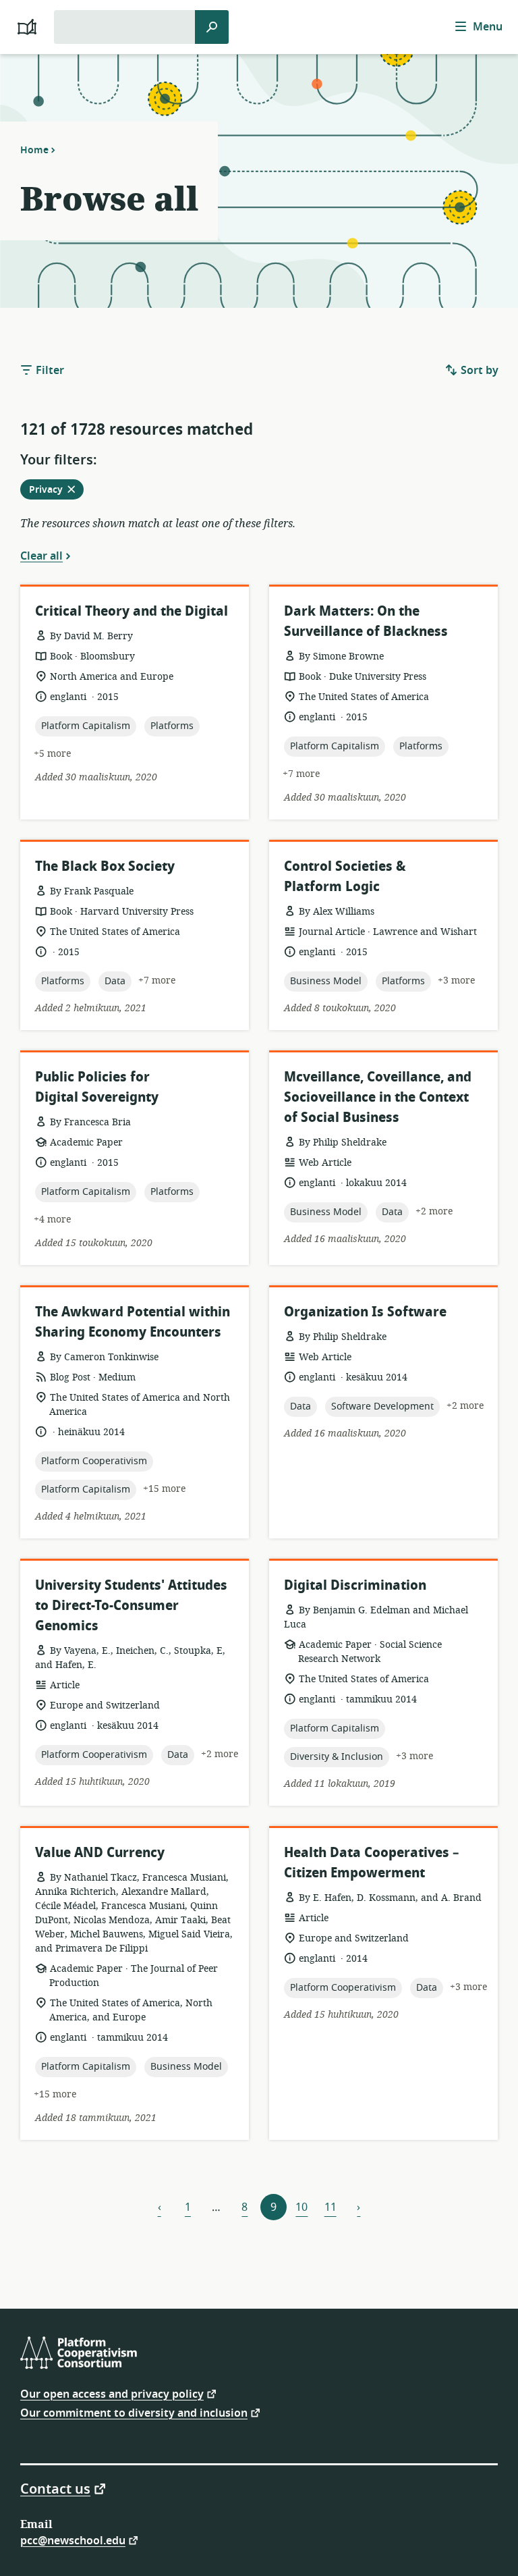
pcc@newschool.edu (73, 2540)
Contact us (55, 2488)
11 (330, 2207)
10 (301, 2207)
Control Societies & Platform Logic (345, 877)
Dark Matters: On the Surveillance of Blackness (366, 621)
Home (34, 150)
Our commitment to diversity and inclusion (134, 2412)
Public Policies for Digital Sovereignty (97, 1087)
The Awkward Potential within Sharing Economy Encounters (133, 1322)
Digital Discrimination (355, 1585)
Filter (49, 371)
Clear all (41, 556)
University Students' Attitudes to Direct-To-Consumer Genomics (131, 1606)
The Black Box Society (105, 866)
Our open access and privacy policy (112, 2393)
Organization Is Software (365, 1312)
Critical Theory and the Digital (132, 611)
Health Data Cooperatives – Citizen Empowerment (371, 1863)
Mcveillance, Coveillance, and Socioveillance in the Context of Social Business (378, 1097)
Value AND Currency (100, 1853)
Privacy (56, 491)
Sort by (478, 371)
